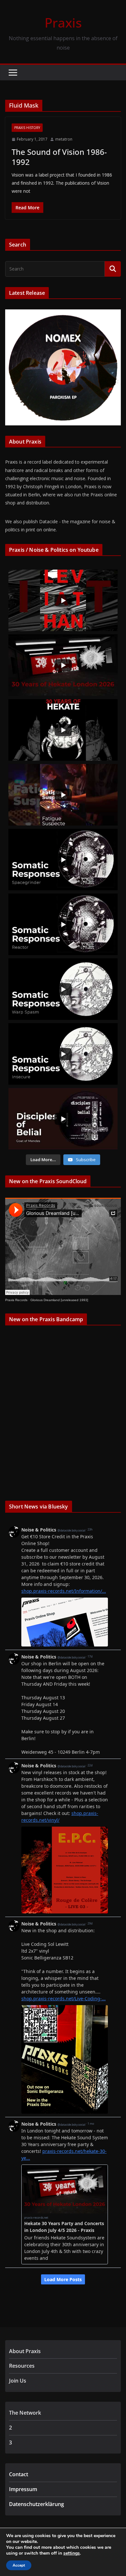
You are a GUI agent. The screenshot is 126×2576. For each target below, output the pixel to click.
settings (72, 2553)
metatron (64, 139)
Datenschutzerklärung (37, 2504)
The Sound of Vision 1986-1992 (59, 157)
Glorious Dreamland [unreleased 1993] (59, 1300)
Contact (19, 2474)
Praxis (63, 23)
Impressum (23, 2489)
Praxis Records (16, 1300)
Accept (19, 2565)
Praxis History (27, 128)
